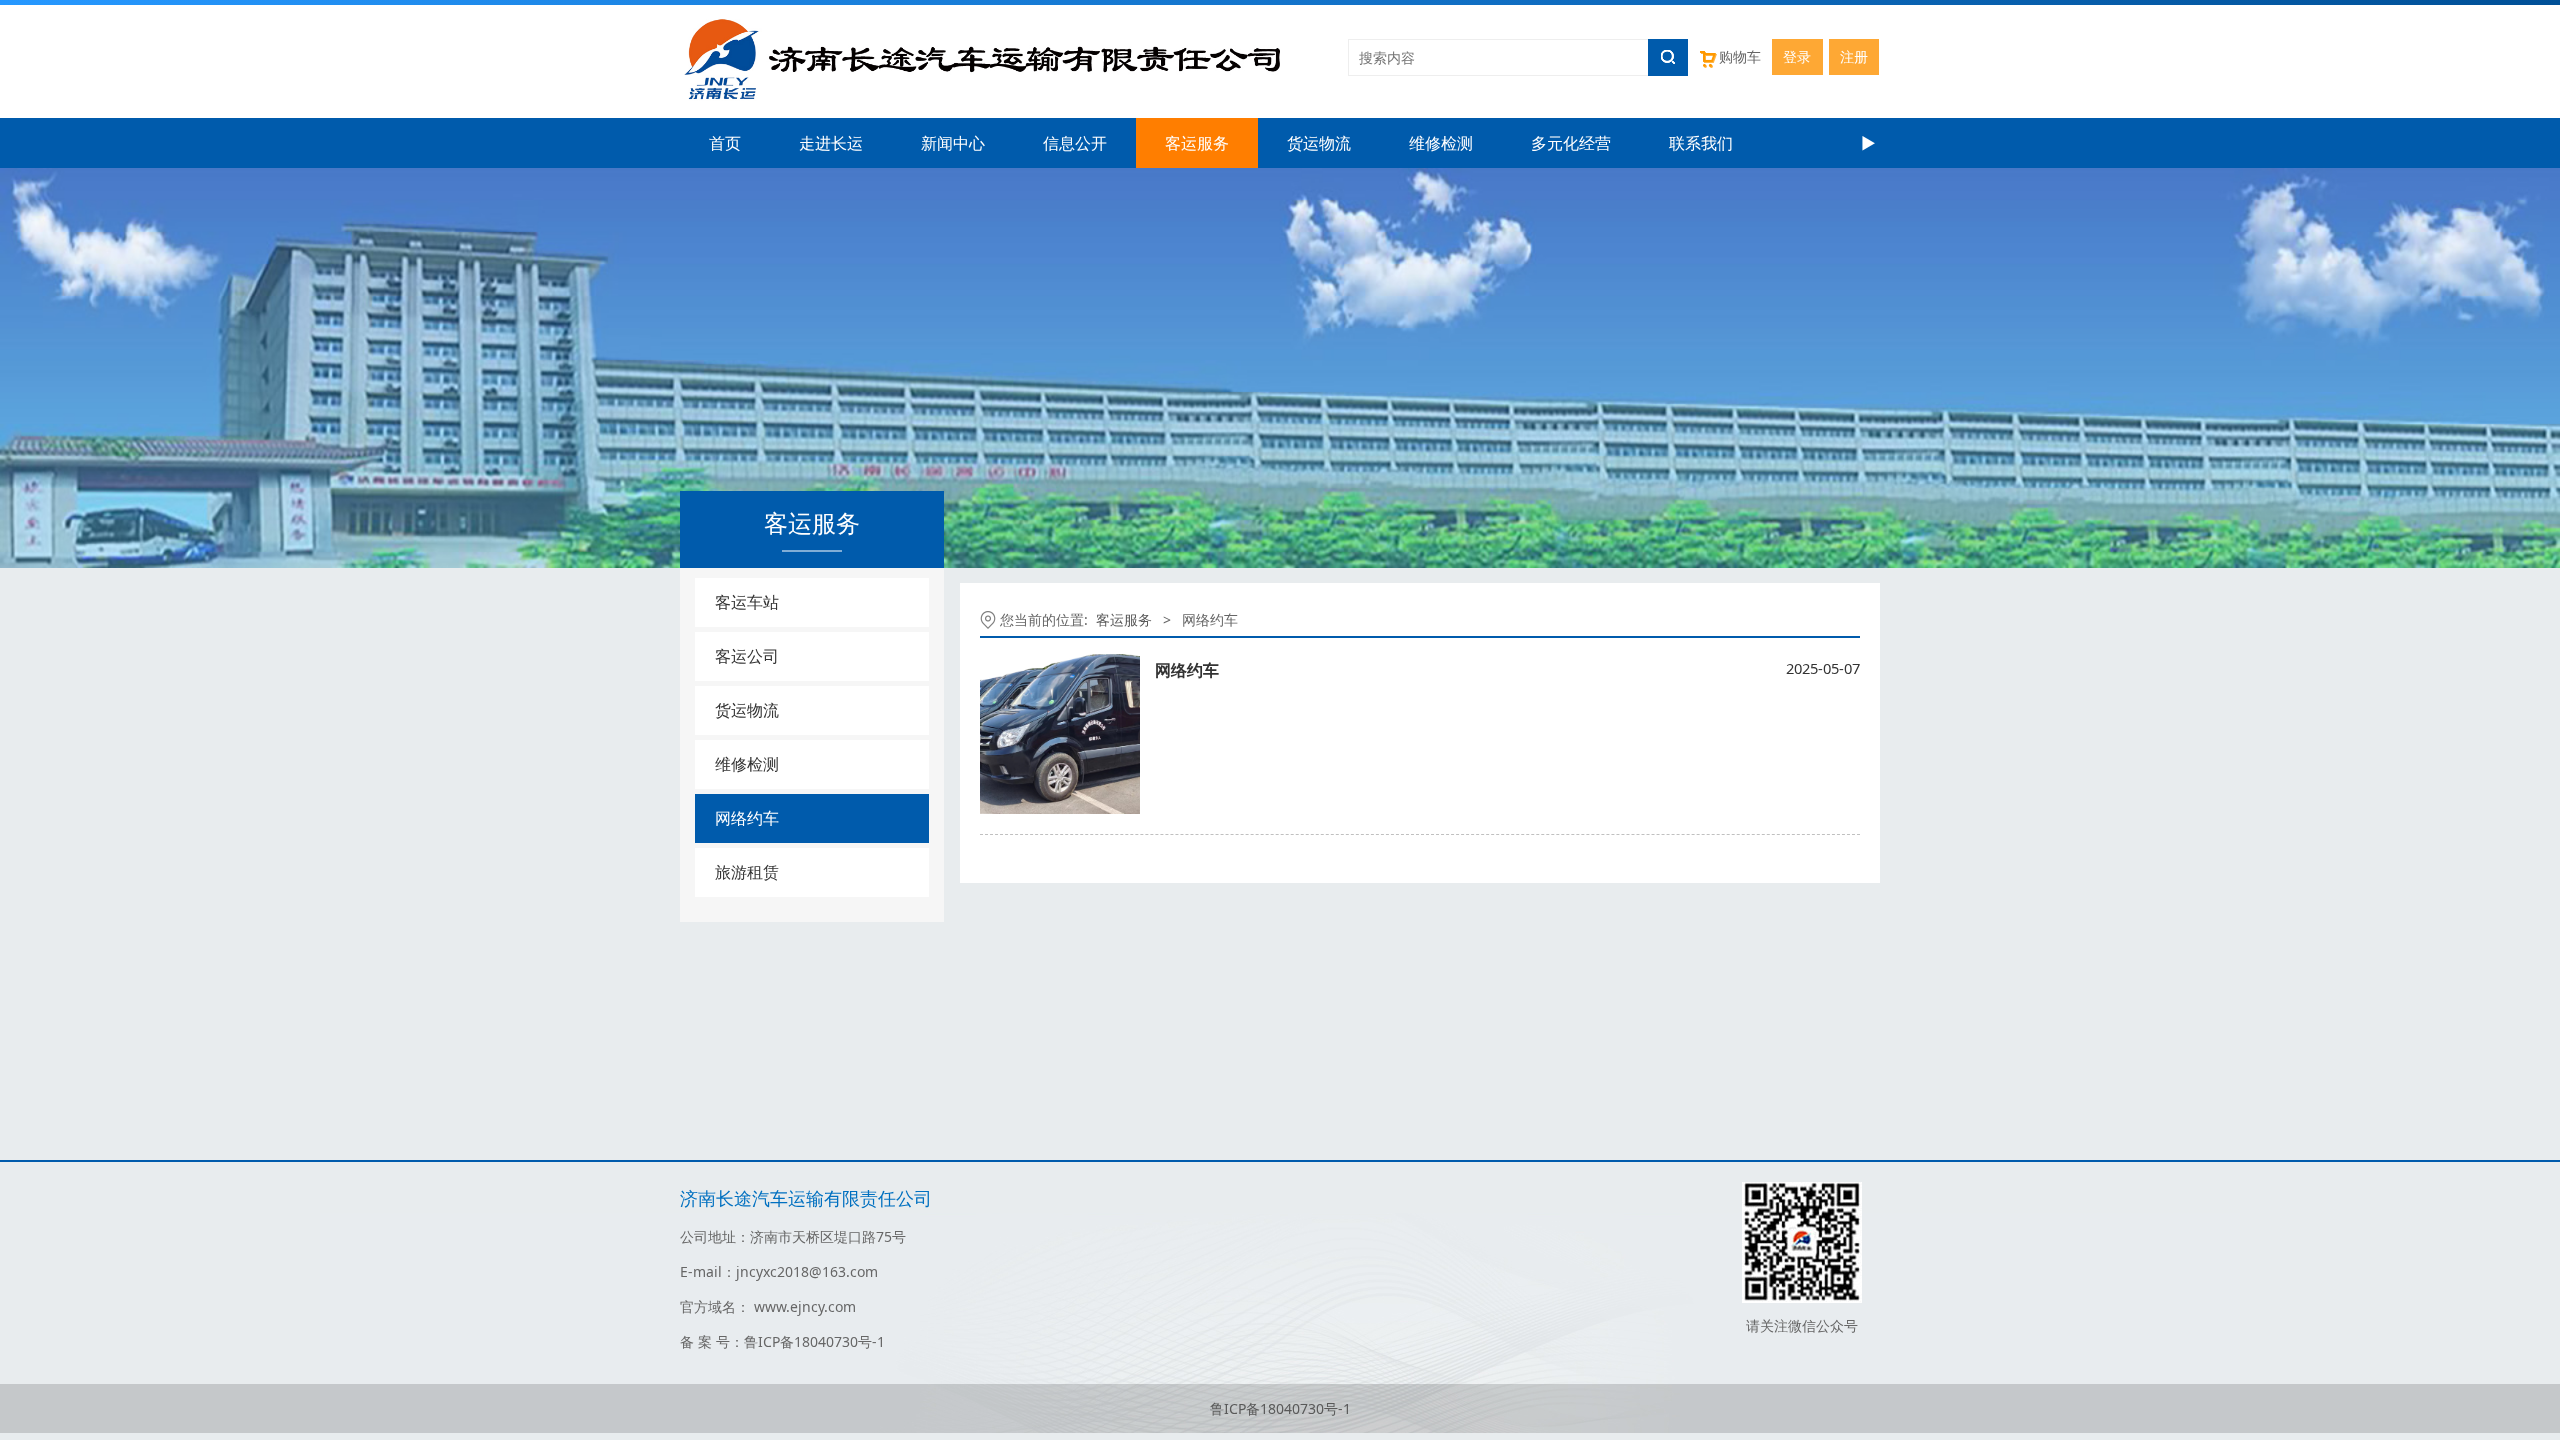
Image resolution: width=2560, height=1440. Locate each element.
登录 (1797, 56)
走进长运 (831, 143)
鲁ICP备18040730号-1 (1280, 1408)
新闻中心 (953, 143)
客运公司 (747, 656)
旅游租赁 (747, 872)
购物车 (1740, 56)
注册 (1854, 56)
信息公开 (1075, 143)
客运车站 (747, 602)
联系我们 (1701, 143)
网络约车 (747, 818)
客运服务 (1197, 143)
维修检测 (1441, 143)
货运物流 (1319, 143)
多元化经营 (1571, 143)
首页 (725, 143)
